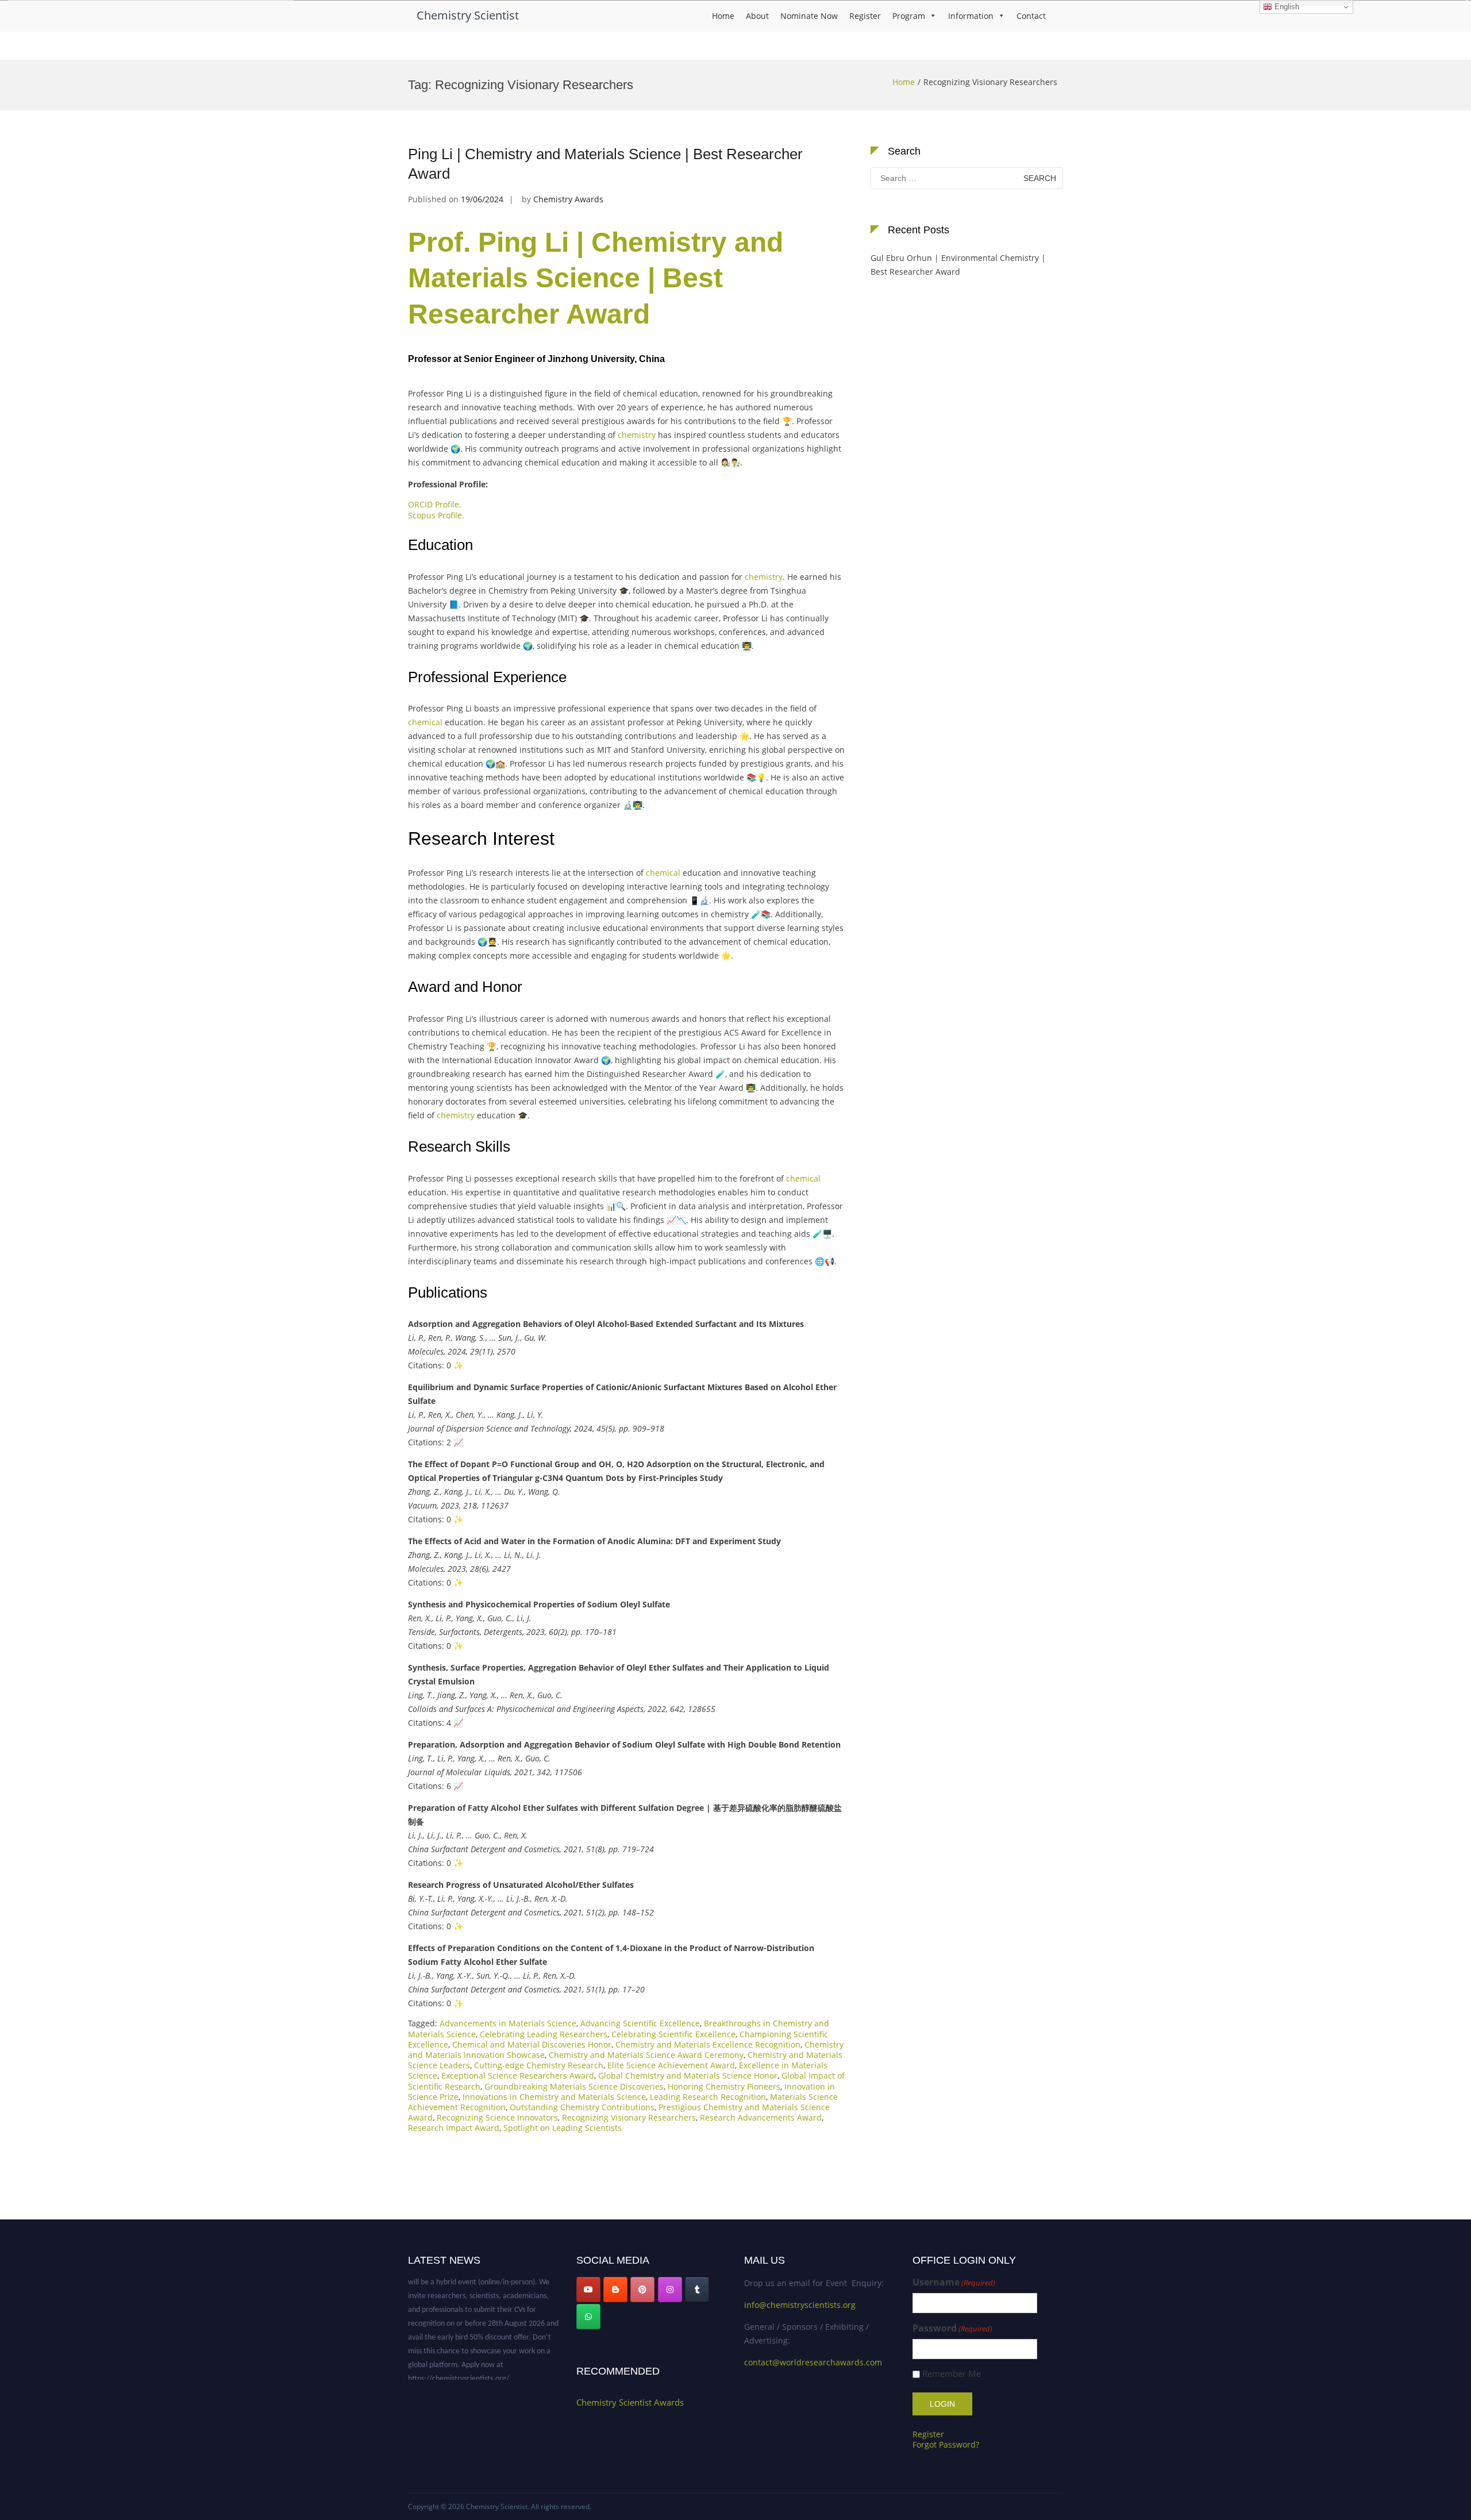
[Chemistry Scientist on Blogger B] (615, 2290)
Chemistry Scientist (468, 15)
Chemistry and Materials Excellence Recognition (708, 2044)
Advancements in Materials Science (508, 2023)
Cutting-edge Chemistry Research (539, 2065)
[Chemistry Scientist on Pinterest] (642, 2290)
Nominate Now (809, 16)
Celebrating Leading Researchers (544, 2034)
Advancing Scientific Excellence (640, 2023)
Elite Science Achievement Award (671, 2065)
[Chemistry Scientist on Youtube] (588, 2290)
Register (865, 16)
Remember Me (952, 2374)
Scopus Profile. (436, 515)
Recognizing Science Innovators (497, 2117)
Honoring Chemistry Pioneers (724, 2086)
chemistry (637, 435)
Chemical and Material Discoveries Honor (532, 2044)
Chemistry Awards (568, 199)
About (757, 16)
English (1286, 7)
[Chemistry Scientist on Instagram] (670, 2290)
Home (723, 16)
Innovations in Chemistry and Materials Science (554, 2097)
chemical (425, 722)
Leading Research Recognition (708, 2097)
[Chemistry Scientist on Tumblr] (697, 2290)
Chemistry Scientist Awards (630, 2402)
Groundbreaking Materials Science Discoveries (574, 2086)
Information (971, 16)
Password (952, 2328)
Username (954, 2282)
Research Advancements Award (761, 2117)
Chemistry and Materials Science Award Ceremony (646, 2055)
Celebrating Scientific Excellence (673, 2034)
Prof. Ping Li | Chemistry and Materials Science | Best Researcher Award (596, 278)
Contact (1031, 16)
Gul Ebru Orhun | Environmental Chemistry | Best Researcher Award (958, 265)
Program (909, 16)
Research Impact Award (454, 2128)
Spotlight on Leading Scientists (563, 2128)
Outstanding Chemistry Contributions (582, 2107)
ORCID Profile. (435, 504)
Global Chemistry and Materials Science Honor (688, 2075)
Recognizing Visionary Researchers (629, 2117)
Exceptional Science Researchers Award (518, 2075)
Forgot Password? (946, 2444)
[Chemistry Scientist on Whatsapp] (588, 2317)
